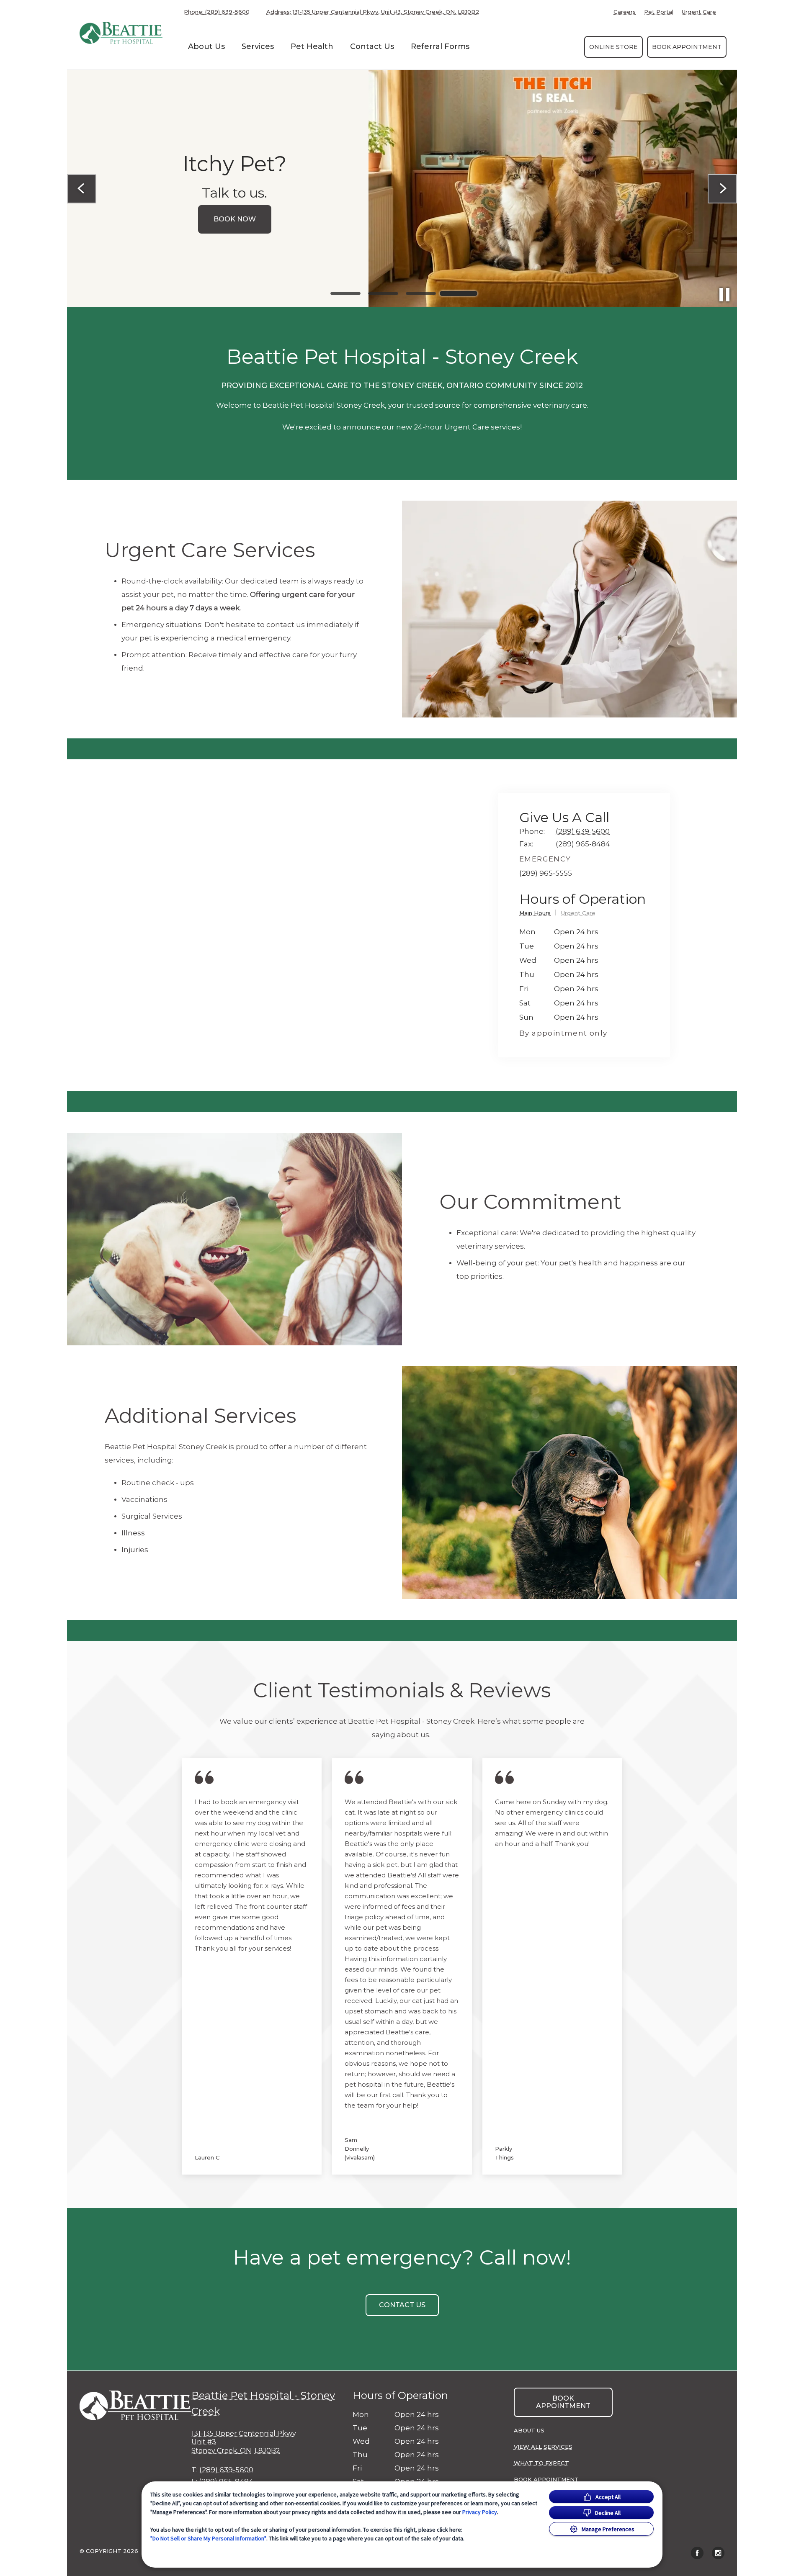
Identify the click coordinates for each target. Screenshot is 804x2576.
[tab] (538, 914)
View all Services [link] (543, 2447)
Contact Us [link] (372, 46)
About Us (206, 46)
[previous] (82, 189)
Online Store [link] (613, 47)
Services (258, 46)
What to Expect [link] (541, 2463)
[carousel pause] (724, 295)
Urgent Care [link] (699, 12)
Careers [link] (625, 12)
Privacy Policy (480, 2512)
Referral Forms (440, 46)
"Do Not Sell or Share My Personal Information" (208, 2538)
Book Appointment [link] (687, 47)
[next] (722, 189)
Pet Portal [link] (659, 12)
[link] (121, 33)
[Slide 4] (459, 293)
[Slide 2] (383, 293)
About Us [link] (529, 2430)
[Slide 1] (345, 293)
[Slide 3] (421, 293)
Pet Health (312, 46)
